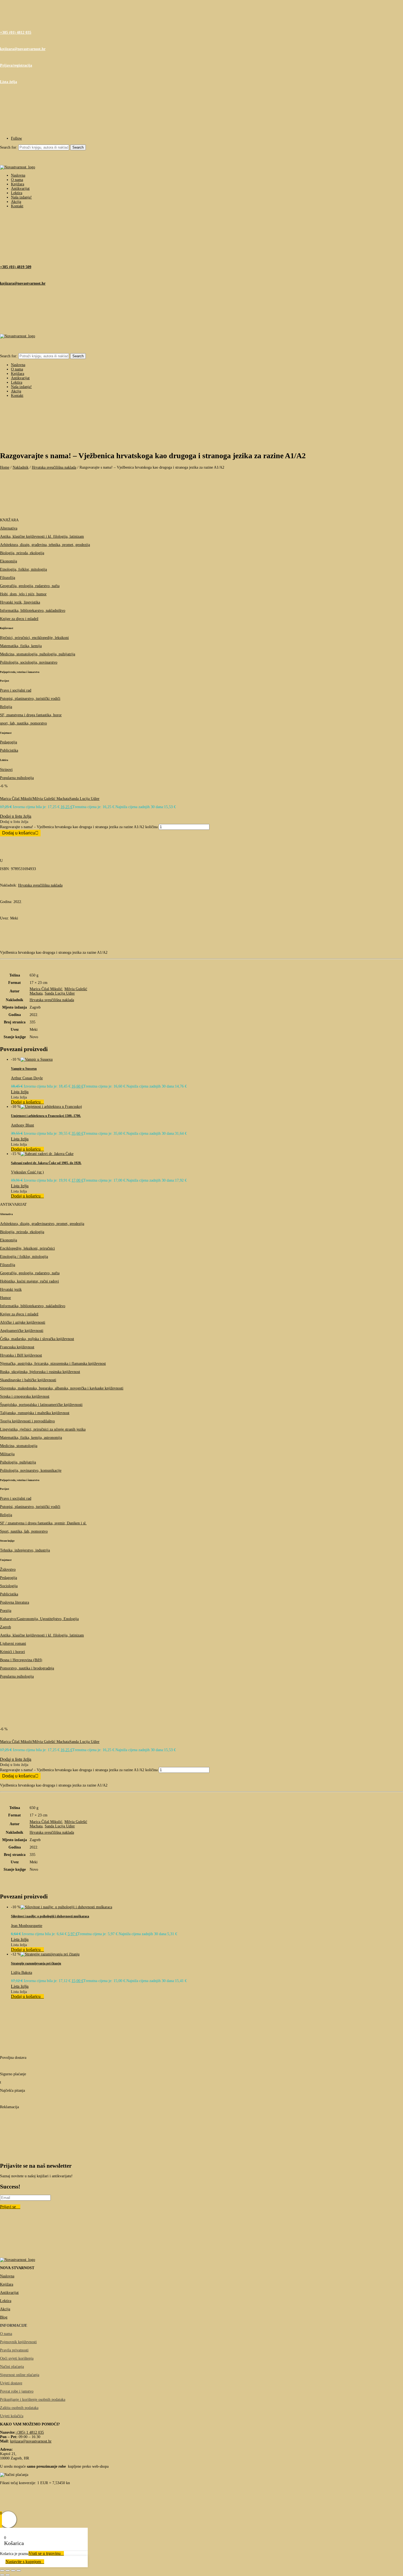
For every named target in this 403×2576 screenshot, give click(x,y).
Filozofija (8, 578)
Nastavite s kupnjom (23, 2562)
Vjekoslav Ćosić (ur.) (27, 1172)
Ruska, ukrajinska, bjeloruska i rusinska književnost (40, 1372)
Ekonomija (8, 561)
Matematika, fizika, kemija (21, 646)
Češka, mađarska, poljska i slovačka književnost (37, 1339)
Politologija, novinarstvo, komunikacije (31, 1470)
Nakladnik (21, 467)
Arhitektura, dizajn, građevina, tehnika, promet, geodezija (45, 545)
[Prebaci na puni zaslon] (8, 2571)
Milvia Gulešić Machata (51, 799)
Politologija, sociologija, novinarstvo (29, 662)
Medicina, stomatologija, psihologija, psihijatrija (38, 654)
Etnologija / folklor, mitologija (24, 1257)
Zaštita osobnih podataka (19, 2408)
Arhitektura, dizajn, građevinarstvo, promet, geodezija (42, 1224)
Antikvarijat (20, 189)
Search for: (9, 147)
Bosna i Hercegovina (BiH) (21, 1660)
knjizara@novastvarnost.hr (23, 49)
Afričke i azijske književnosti (23, 1322)
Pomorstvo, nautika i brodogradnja (27, 1668)
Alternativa (9, 528)
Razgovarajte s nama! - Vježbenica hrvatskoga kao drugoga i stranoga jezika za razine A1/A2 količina (79, 827)
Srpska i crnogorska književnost (25, 1396)
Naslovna (18, 175)
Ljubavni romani (13, 1644)
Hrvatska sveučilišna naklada (54, 467)
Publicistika (9, 750)
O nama (17, 180)
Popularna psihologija (17, 778)
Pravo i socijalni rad (16, 690)
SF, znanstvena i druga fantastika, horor (31, 715)
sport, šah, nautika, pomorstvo (23, 723)
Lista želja (8, 82)
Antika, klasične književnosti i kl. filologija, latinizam (42, 537)
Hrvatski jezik (11, 1290)
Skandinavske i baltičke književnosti (28, 1380)
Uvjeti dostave (11, 2383)
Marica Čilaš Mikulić (16, 799)
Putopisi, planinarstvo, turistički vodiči (30, 699)
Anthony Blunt (22, 1125)
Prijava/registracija (16, 65)
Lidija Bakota (22, 1973)
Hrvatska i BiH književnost (21, 1355)
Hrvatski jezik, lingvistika (20, 602)
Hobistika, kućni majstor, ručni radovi (29, 1281)
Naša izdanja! (21, 197)
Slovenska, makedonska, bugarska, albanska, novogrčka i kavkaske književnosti (62, 1388)
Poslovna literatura (15, 1602)
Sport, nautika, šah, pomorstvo (24, 1531)
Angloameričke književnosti (22, 1331)
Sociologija (9, 1586)
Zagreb (5, 1627)
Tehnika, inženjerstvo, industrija (25, 1550)
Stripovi (6, 770)
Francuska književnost (17, 1347)
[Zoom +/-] (2, 2571)
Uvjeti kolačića (12, 2416)
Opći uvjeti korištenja (17, 2358)
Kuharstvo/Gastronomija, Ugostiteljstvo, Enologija (39, 1619)
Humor (5, 1298)
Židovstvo (8, 1569)
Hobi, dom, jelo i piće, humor (23, 594)
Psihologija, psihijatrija (18, 1462)
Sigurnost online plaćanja (20, 2375)
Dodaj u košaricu (19, 833)
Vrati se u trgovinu (45, 2553)
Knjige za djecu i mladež (19, 619)
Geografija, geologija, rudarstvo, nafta (30, 586)
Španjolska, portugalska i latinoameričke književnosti (41, 1405)
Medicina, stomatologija (19, 1446)
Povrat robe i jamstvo (17, 2391)
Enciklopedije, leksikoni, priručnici (27, 1248)
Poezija (6, 1611)
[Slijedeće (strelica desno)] (8, 2575)
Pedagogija (8, 742)
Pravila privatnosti (14, 2350)
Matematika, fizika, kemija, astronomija (31, 1438)
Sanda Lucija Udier (84, 799)
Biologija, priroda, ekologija (22, 553)
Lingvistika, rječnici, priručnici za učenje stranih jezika (43, 1429)
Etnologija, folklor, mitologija (23, 569)
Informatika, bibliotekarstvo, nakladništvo (33, 611)
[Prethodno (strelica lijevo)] (2, 2575)
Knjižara (18, 184)
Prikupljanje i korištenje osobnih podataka (33, 2400)
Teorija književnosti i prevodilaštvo (27, 1421)
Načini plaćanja (12, 2367)
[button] (16, 816)
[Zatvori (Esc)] (19, 2571)
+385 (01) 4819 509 (16, 267)
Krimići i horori (12, 1652)
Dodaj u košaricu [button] (26, 1102)
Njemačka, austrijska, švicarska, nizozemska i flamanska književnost (53, 1364)
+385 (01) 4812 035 (16, 32)
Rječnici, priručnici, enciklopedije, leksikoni (34, 638)
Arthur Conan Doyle (27, 1078)
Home (5, 467)
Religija (6, 707)
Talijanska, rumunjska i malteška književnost (35, 1413)
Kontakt (17, 206)
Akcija (16, 202)
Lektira (17, 193)
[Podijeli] (13, 2571)
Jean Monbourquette (27, 1926)
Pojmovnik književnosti (18, 2342)
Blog (4, 2317)
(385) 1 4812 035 (30, 2432)
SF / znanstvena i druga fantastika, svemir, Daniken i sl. (43, 1523)
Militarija (7, 1454)
